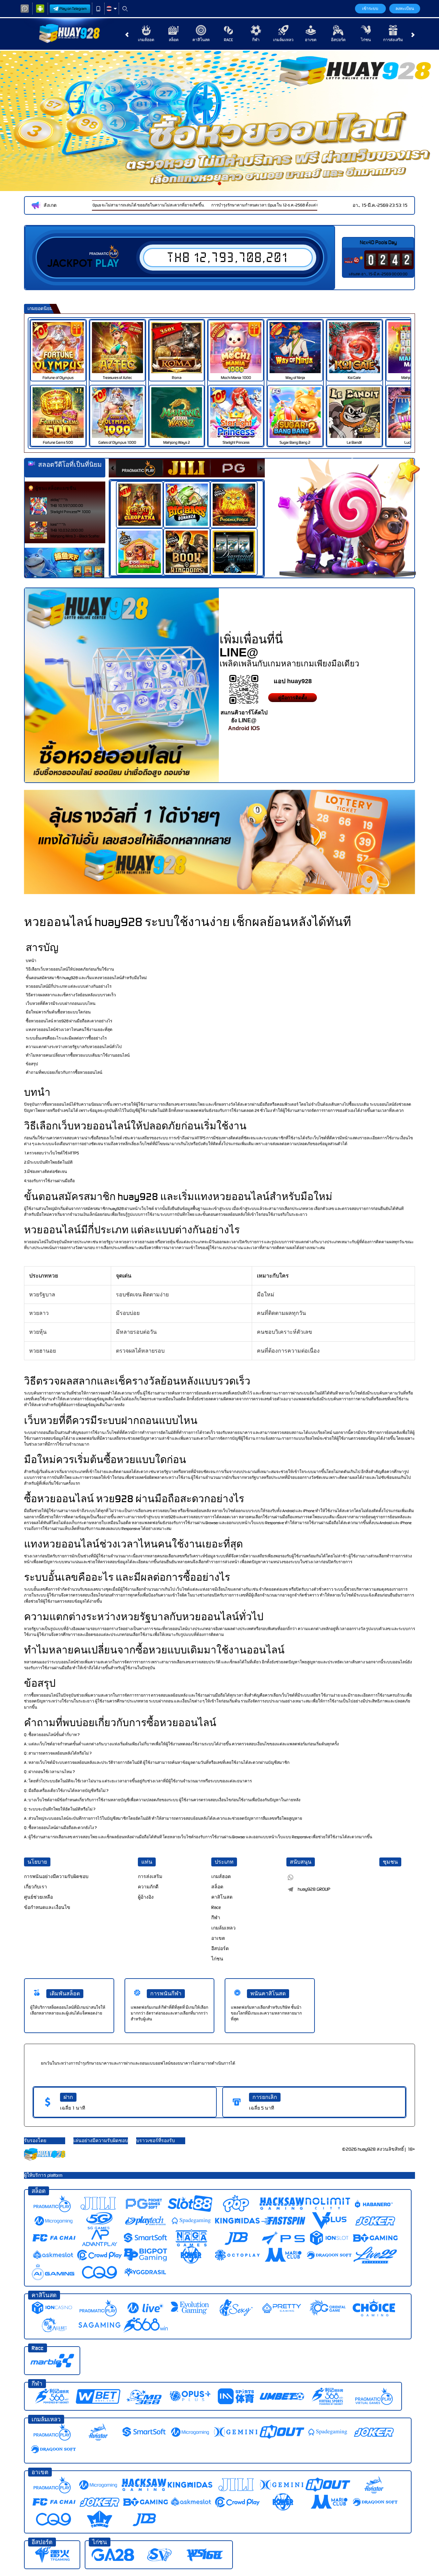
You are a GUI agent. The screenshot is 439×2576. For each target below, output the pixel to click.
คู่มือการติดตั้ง (293, 698)
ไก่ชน (366, 40)
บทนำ (31, 961)
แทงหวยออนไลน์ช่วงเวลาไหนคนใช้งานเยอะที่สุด (69, 1030)
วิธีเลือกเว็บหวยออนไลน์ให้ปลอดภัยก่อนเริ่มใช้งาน (70, 969)
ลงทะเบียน (405, 9)
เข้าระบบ (370, 9)
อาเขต (311, 40)
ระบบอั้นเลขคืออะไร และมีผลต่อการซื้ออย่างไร (66, 1038)
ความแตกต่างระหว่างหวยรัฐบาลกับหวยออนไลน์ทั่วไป (74, 1047)
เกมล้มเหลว (283, 40)
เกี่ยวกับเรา (35, 1887)
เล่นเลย (62, 347)
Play (107, 263)
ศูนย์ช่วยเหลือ (38, 1897)
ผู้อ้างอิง (146, 1897)
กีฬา (256, 40)
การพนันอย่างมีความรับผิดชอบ (56, 1877)
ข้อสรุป (32, 1064)
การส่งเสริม (393, 40)
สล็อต (174, 40)
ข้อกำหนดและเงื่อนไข (47, 1907)
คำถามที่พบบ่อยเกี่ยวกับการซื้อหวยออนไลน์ (64, 1072)
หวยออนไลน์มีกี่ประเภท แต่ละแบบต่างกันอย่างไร (69, 986)
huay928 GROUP (314, 1889)
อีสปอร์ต (338, 40)
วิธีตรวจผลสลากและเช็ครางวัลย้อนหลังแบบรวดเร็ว (71, 995)
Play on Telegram (73, 9)
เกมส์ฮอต (146, 40)
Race (228, 40)
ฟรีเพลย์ (144, 497)
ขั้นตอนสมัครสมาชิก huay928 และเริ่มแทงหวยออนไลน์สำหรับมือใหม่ (86, 978)
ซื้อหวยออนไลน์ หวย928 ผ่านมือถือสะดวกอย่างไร (69, 1021)
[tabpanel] (219, 121)
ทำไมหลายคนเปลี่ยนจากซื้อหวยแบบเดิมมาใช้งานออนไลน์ (78, 1055)
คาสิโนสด (201, 40)
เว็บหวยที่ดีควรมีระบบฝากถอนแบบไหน (61, 1004)
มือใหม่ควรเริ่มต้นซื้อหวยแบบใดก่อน (58, 1012)
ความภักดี (148, 1887)
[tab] (139, 468)
